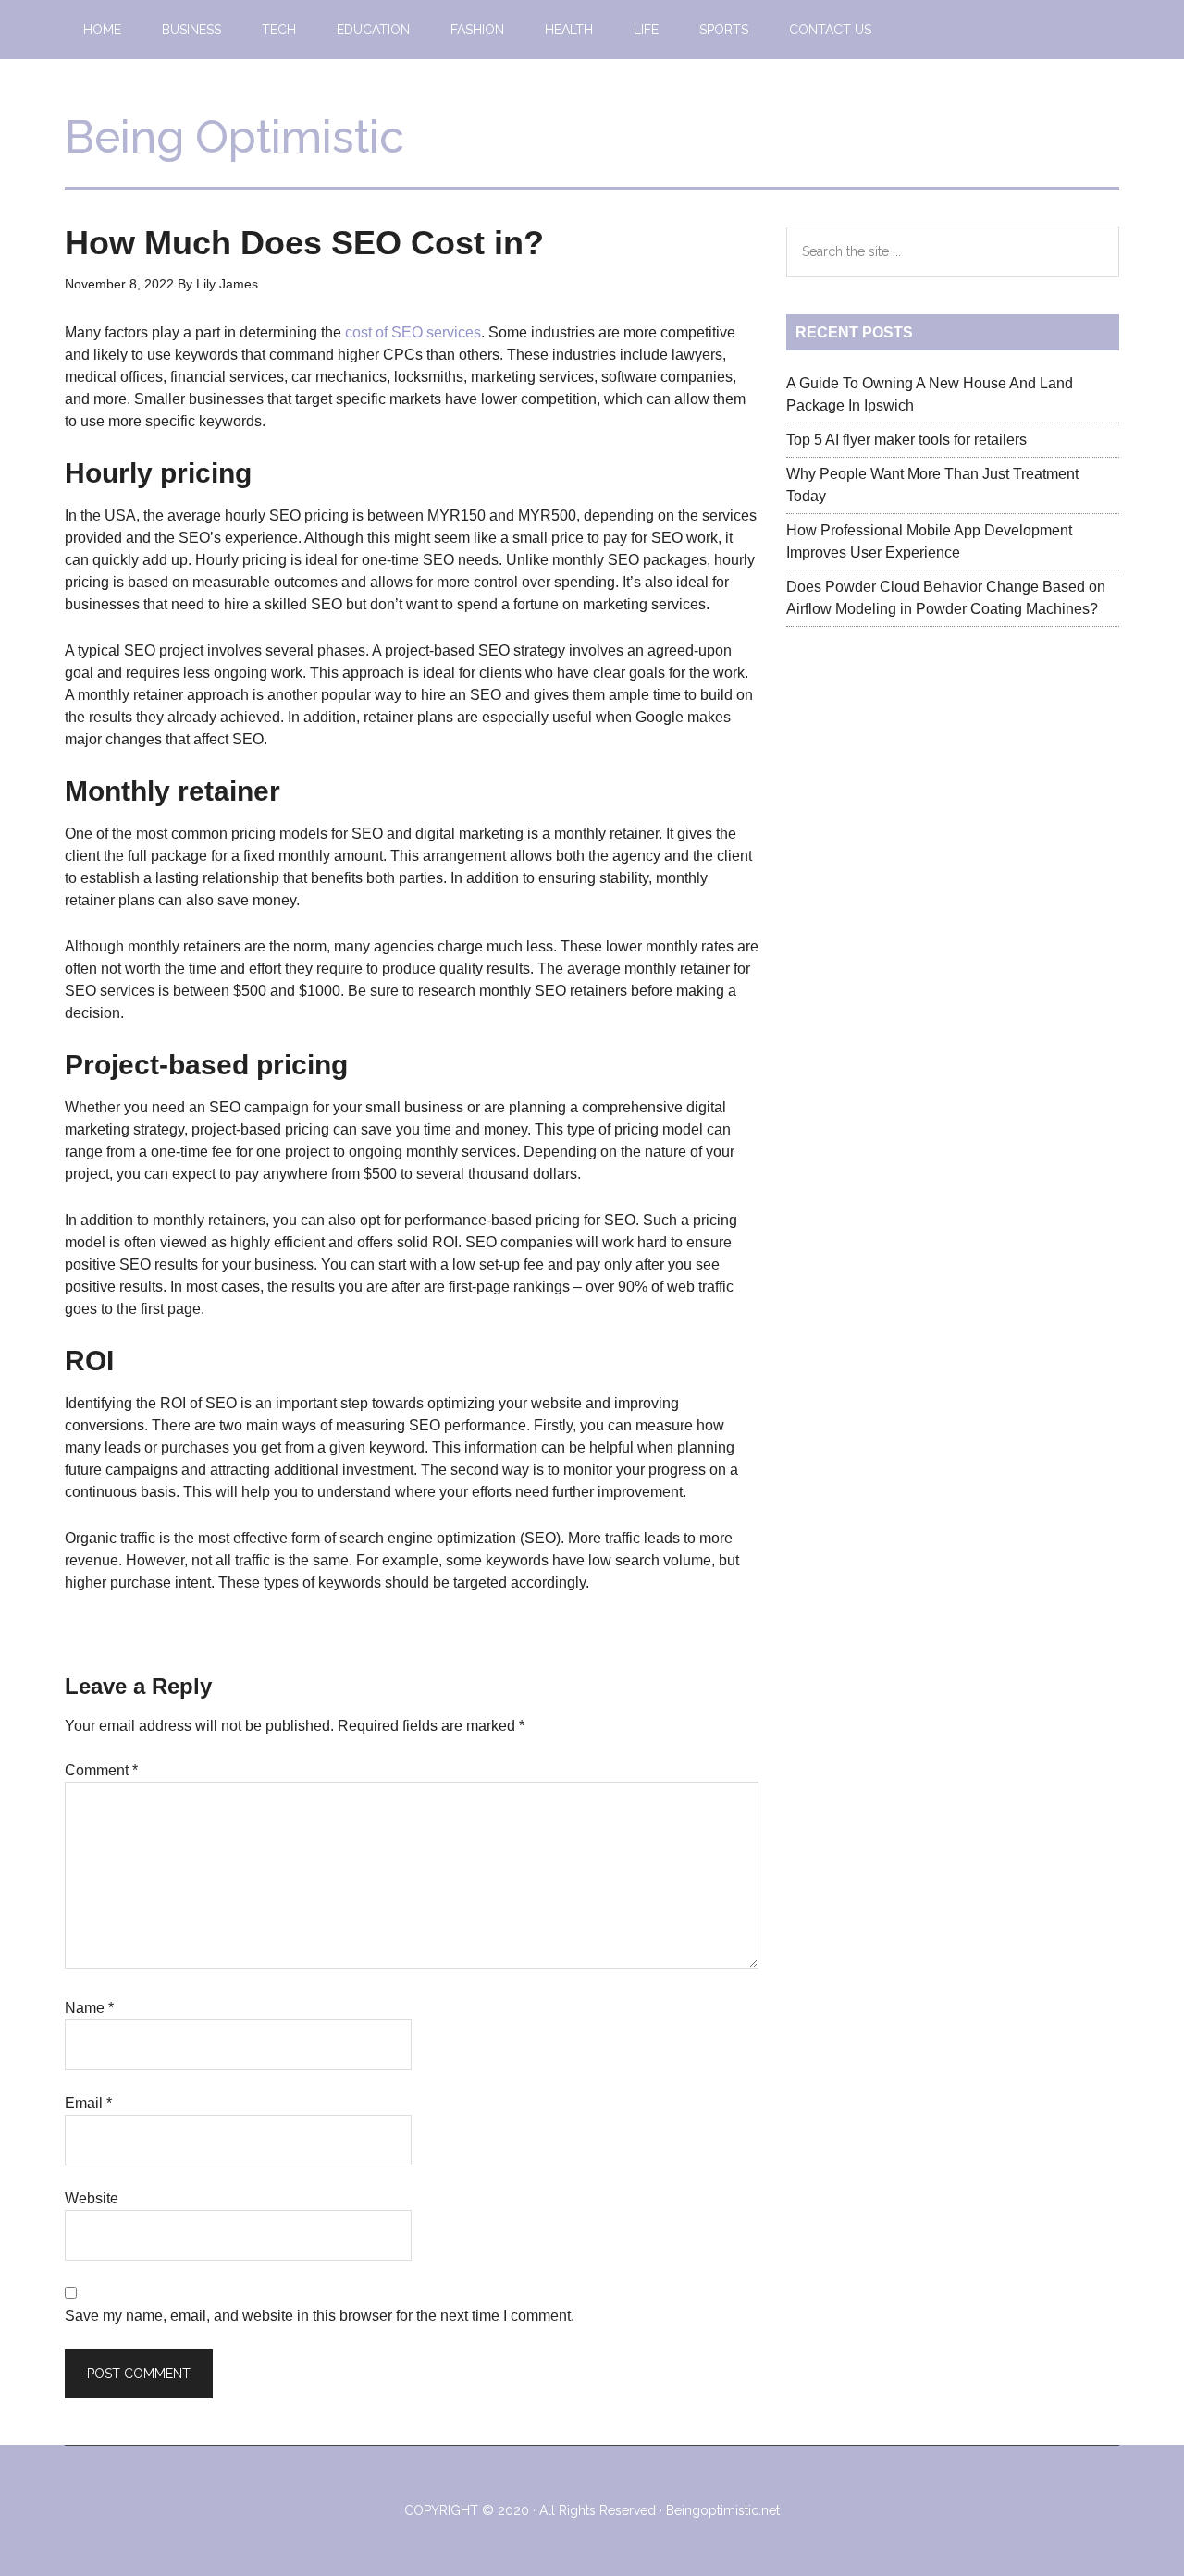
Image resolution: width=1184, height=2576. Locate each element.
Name (89, 2008)
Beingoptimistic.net (723, 2510)
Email (88, 2103)
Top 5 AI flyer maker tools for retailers (906, 440)
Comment (101, 1770)
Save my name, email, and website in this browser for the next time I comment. (320, 2316)
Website (92, 2198)
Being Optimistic (234, 137)
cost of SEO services (413, 332)
